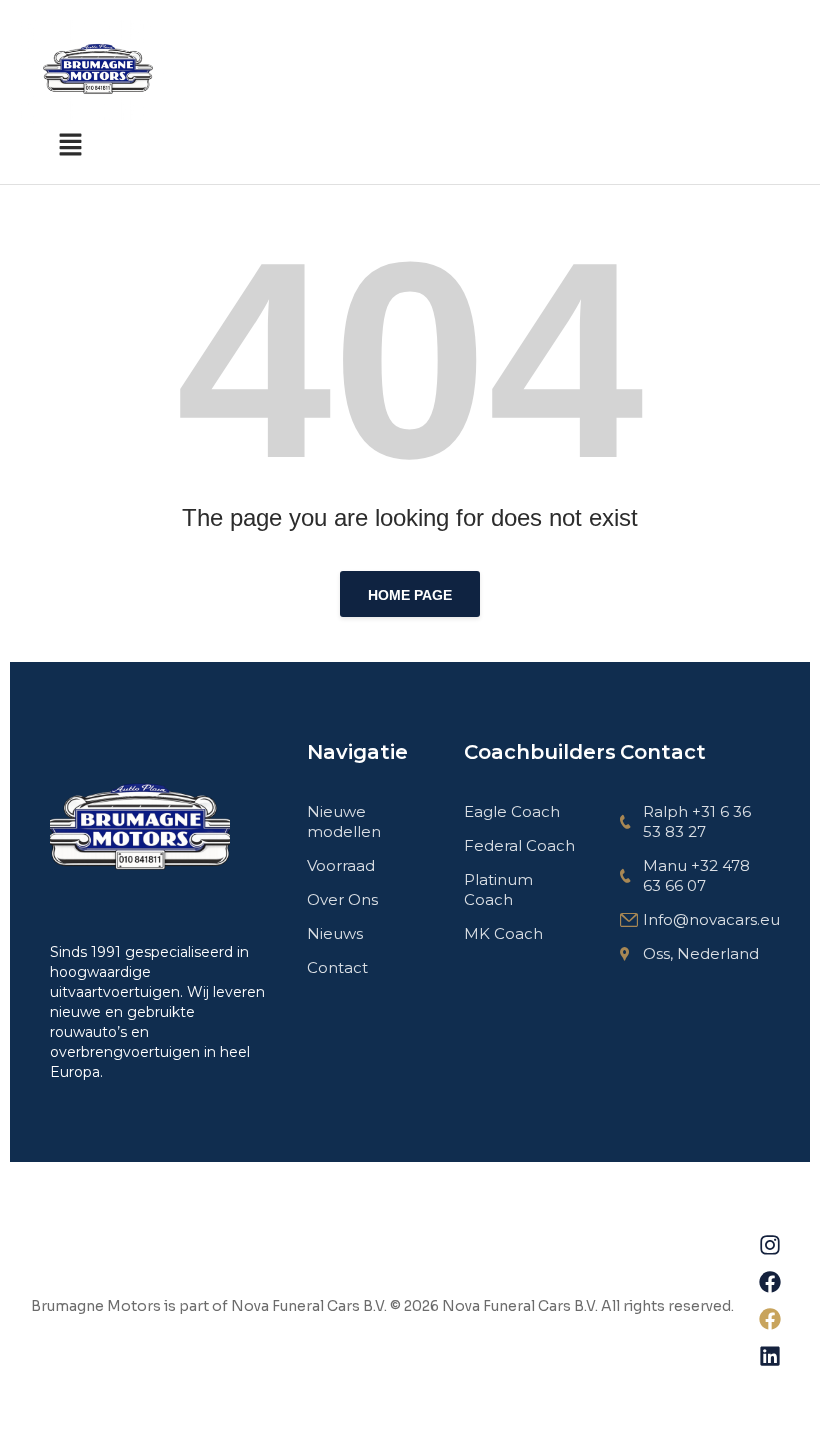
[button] (70, 144)
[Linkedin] (770, 1356)
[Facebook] (770, 1282)
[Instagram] (770, 1245)
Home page (410, 595)
